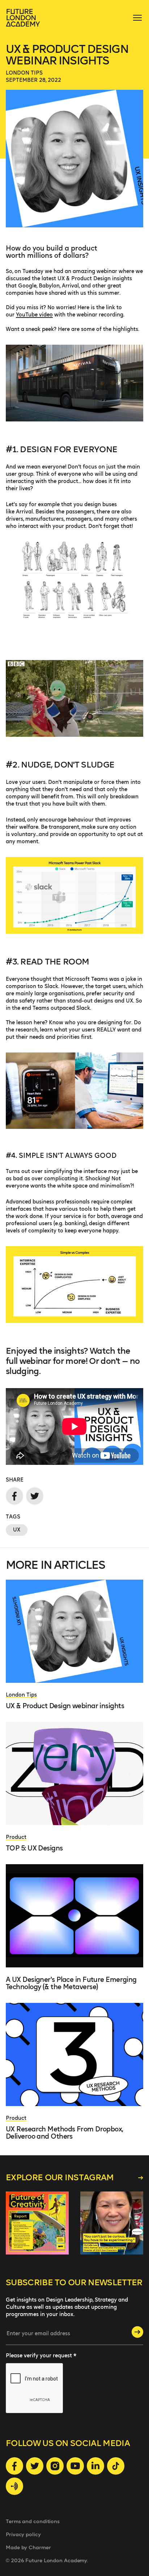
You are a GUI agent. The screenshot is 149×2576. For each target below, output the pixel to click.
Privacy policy (23, 2535)
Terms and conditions (33, 2522)
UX (17, 1530)
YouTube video (34, 315)
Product (16, 1837)
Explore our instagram (60, 2178)
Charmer (40, 2548)
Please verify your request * (41, 2356)
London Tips (24, 73)
